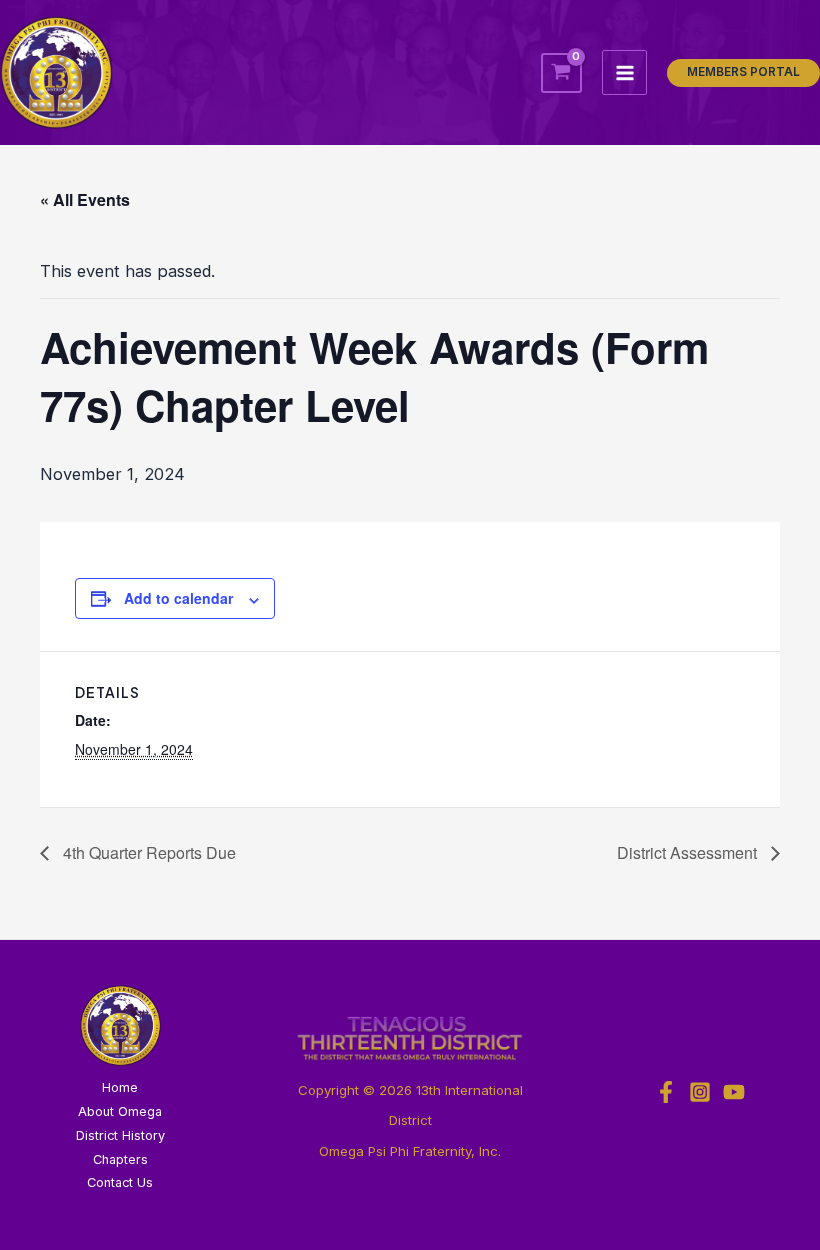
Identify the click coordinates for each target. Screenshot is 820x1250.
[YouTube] (734, 1092)
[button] (743, 73)
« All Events (85, 199)
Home (120, 1087)
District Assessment (689, 852)
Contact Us (120, 1182)
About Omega (120, 1111)
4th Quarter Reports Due (147, 852)
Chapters (120, 1159)
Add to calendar (178, 598)
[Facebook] (666, 1092)
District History (120, 1135)
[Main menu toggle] (624, 72)
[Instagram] (700, 1092)
